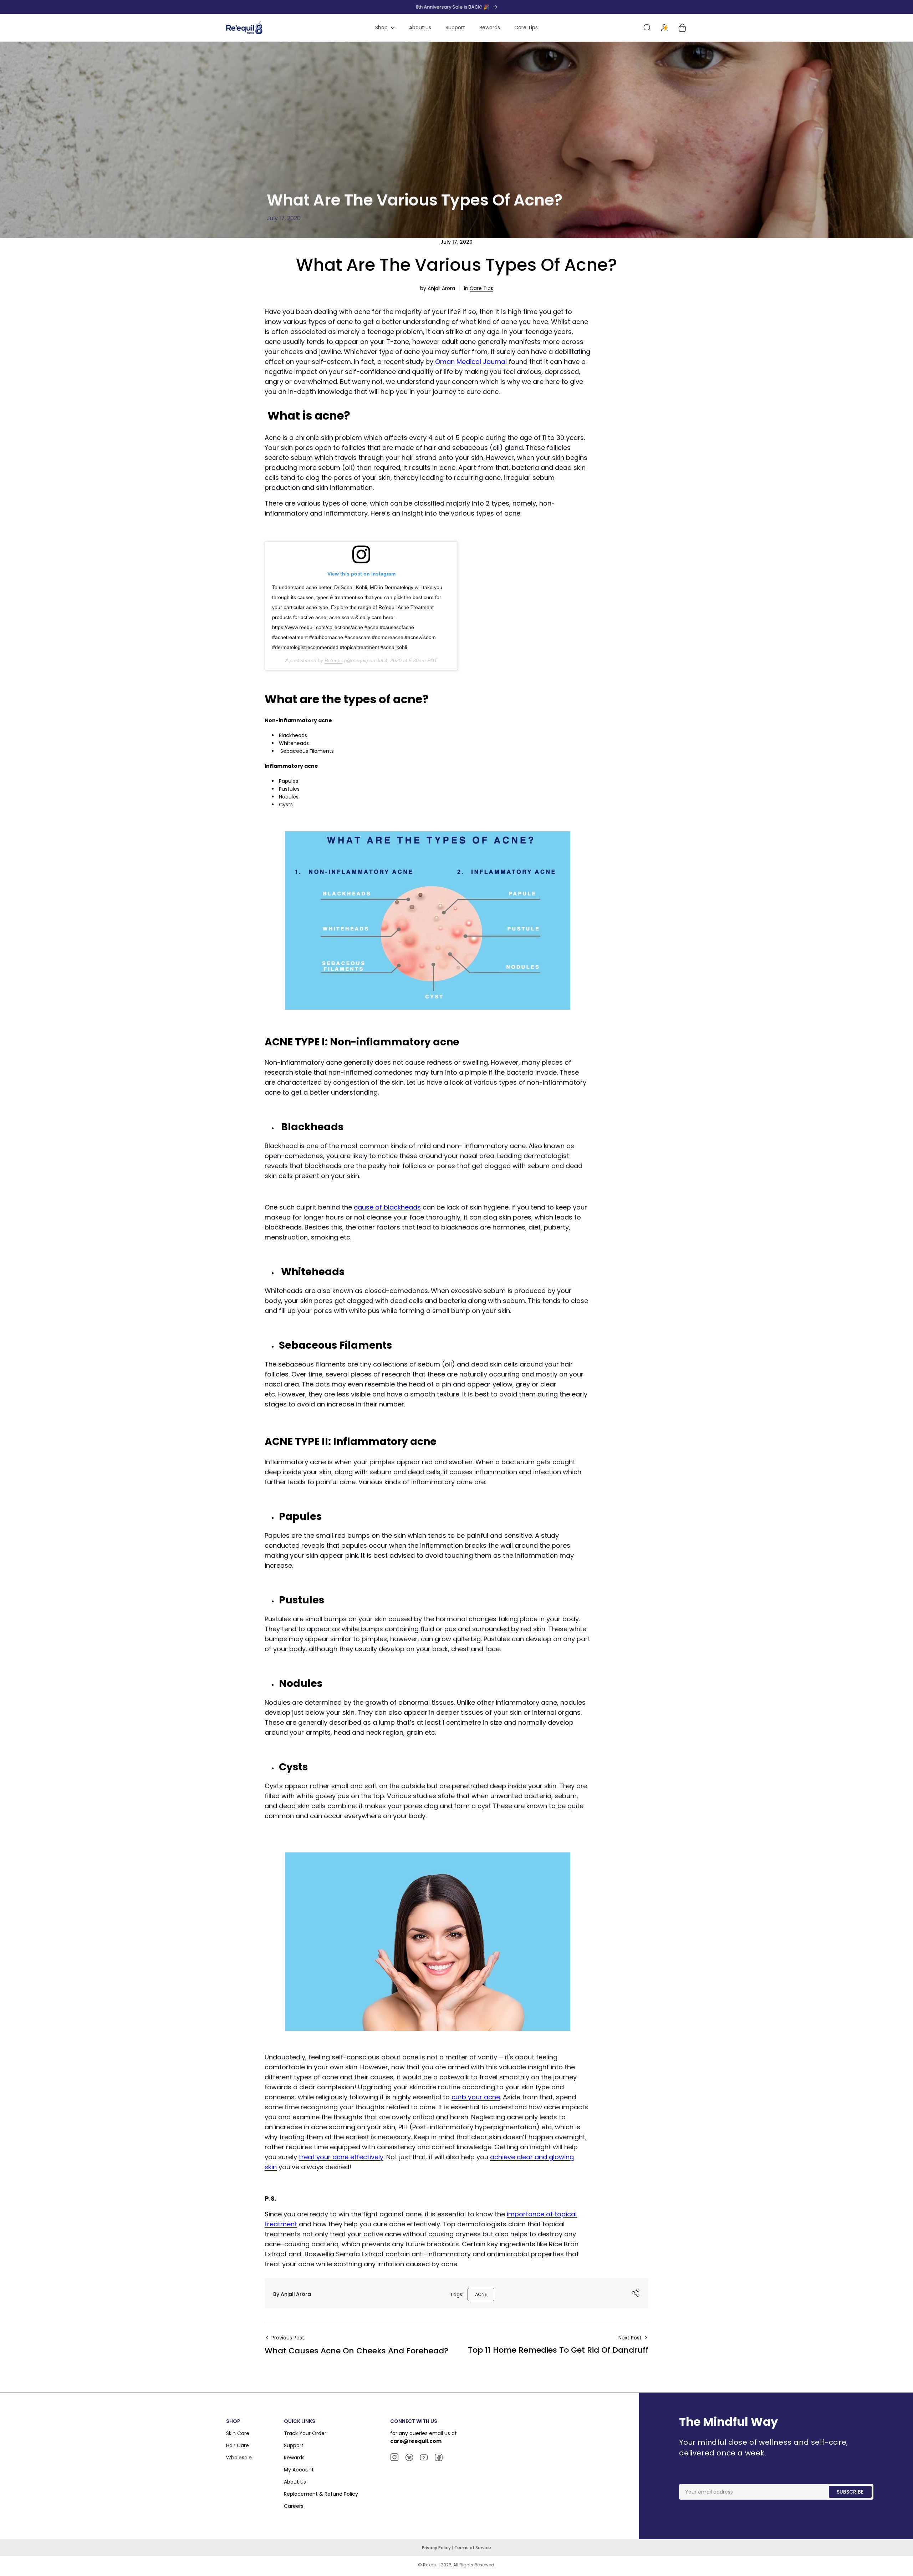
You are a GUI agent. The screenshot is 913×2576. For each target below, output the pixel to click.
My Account (299, 2470)
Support (294, 2445)
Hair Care (238, 2445)
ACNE (481, 2294)
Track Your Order (305, 2433)
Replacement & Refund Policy (321, 2494)
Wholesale (239, 2458)
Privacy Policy (437, 2548)
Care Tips (481, 288)
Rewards (294, 2458)
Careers (294, 2506)
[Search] (647, 28)
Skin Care (238, 2433)
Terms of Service (473, 2548)
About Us (295, 2482)
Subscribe (850, 2492)
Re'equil (334, 660)
